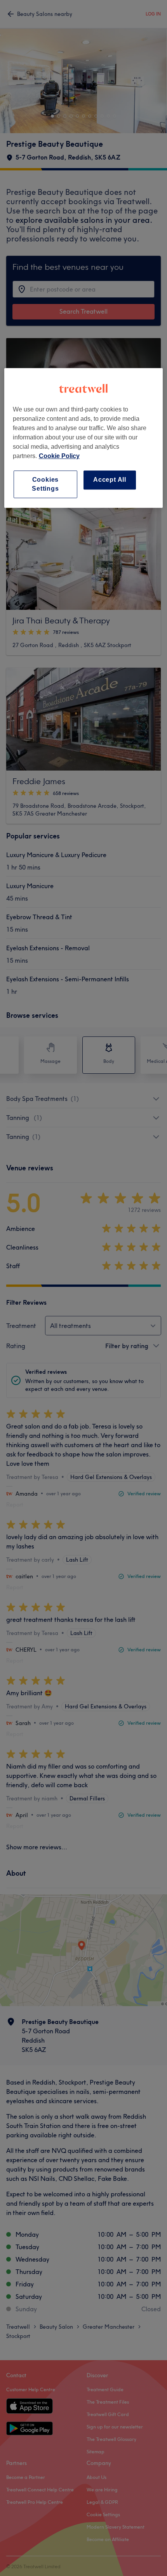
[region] (84, 438)
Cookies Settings (45, 484)
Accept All (110, 480)
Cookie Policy (59, 456)
